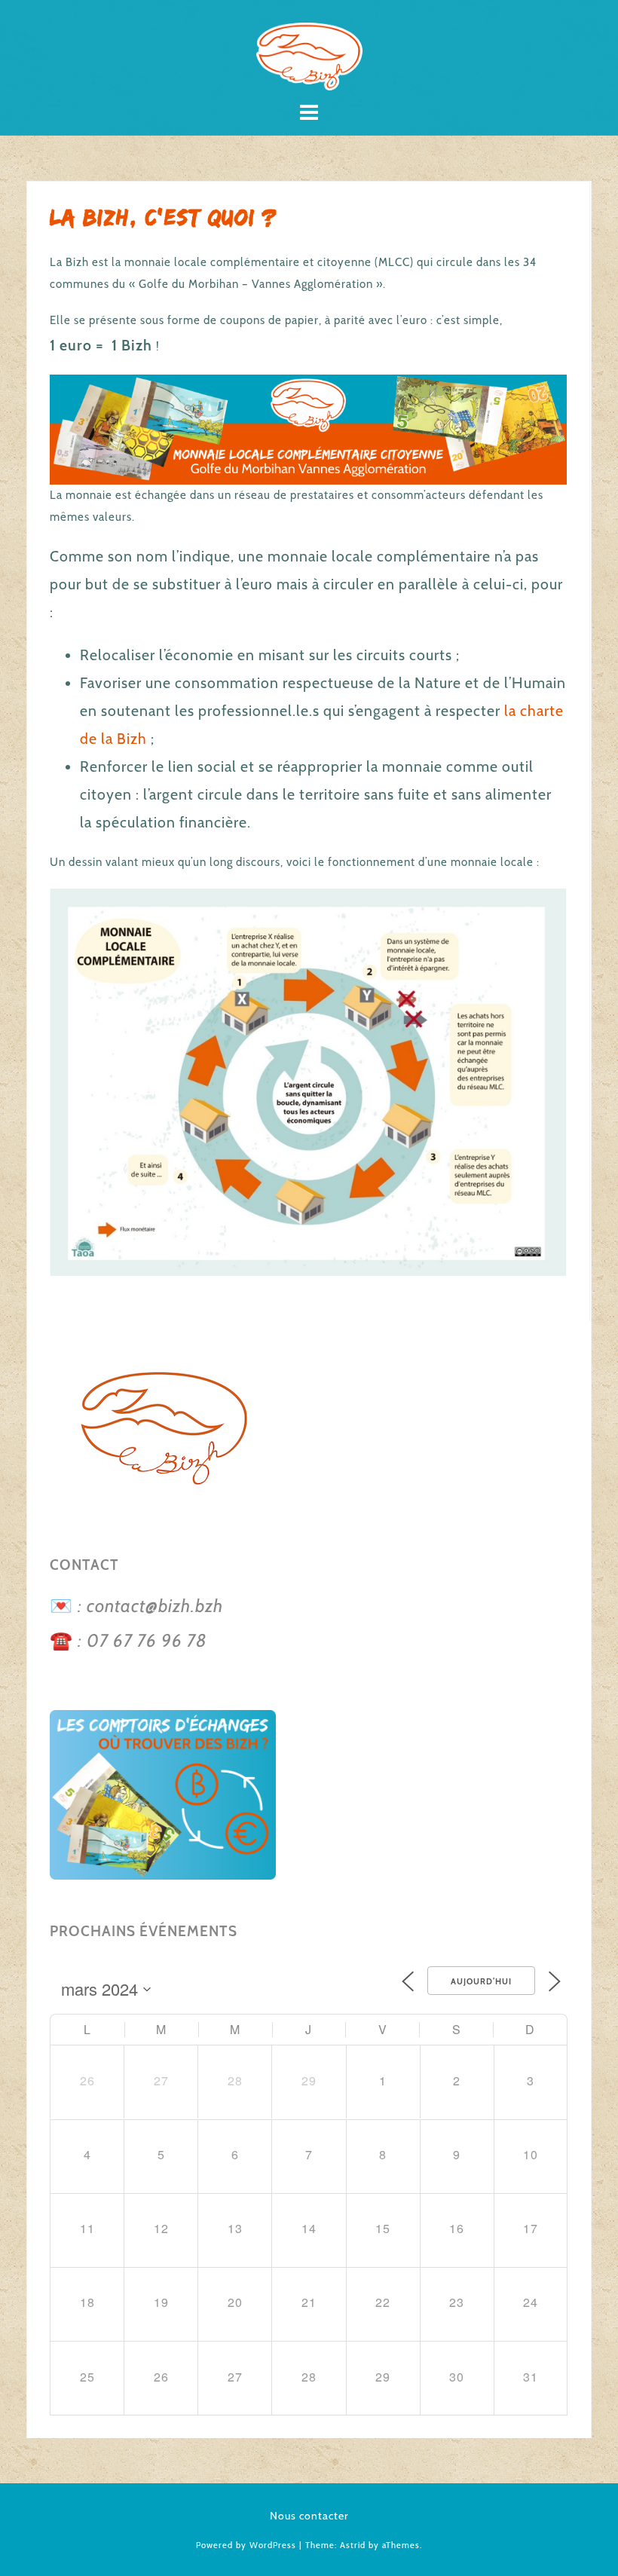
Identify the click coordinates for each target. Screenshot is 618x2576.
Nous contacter (309, 2516)
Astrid (353, 2545)
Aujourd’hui (481, 1981)
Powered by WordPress (246, 2545)
